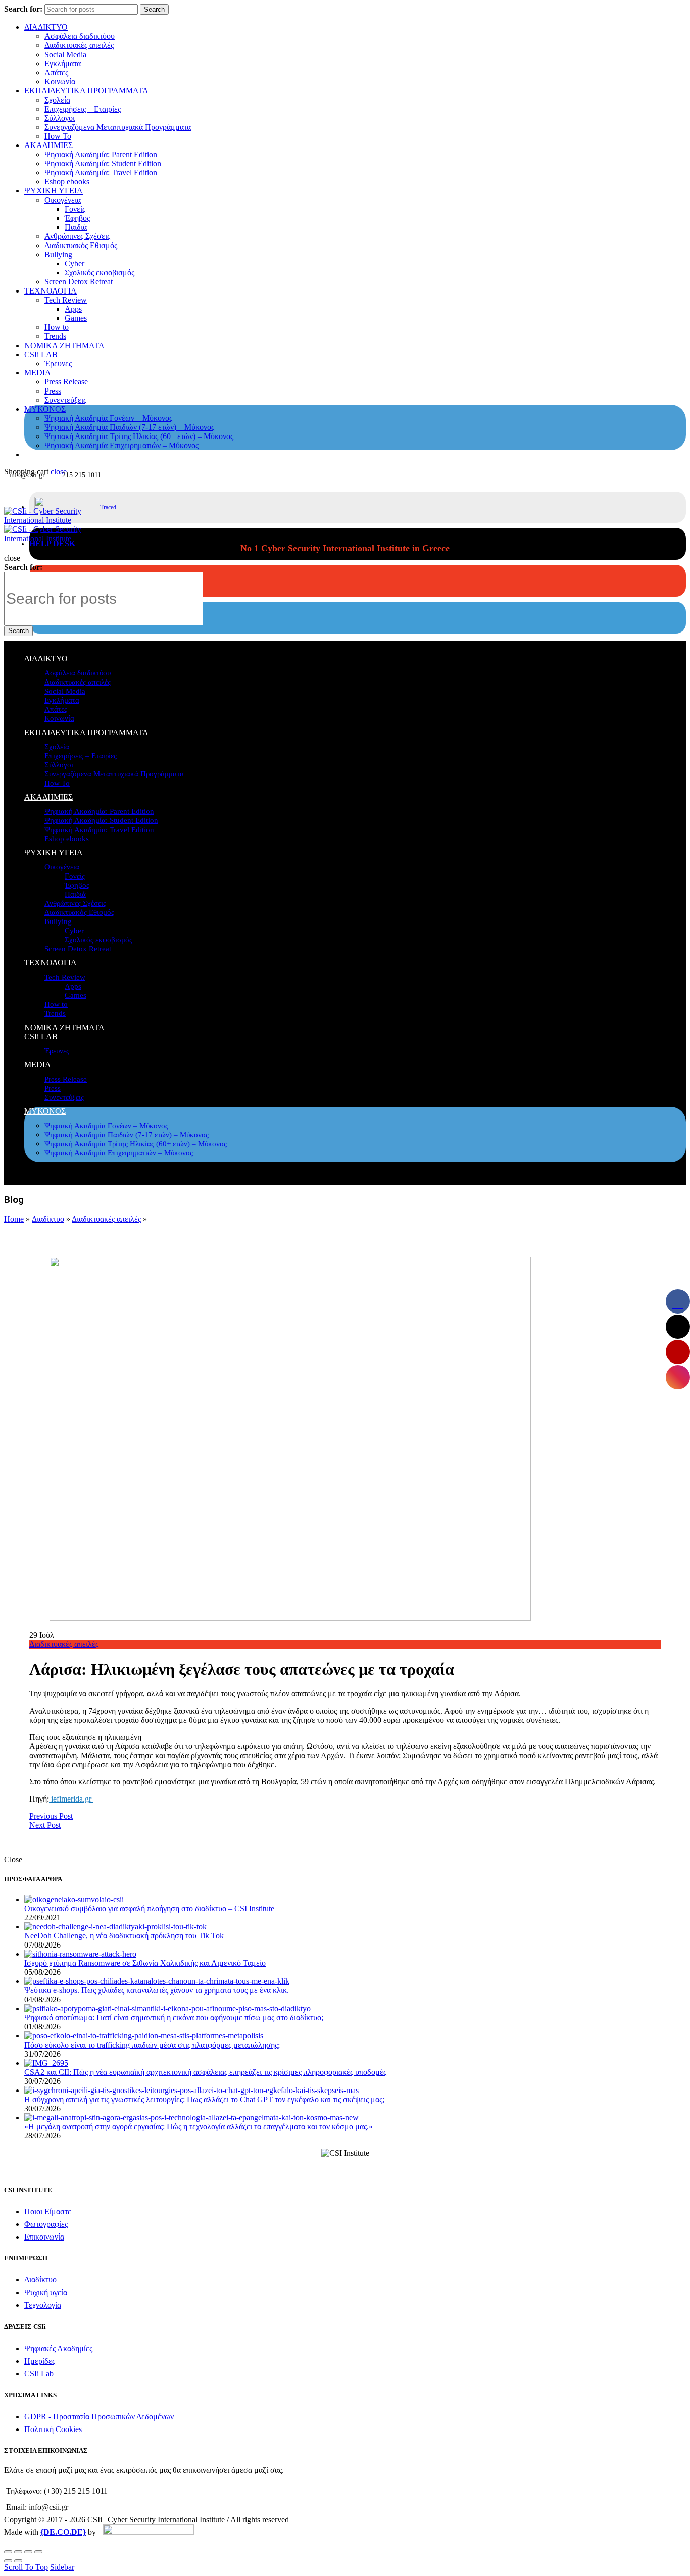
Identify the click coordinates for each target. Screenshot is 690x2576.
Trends (55, 336)
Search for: (23, 9)
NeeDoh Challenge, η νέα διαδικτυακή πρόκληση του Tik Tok (124, 1936)
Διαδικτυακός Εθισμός (81, 245)
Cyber (75, 263)
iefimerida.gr (71, 1799)
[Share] (18, 2552)
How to (57, 327)
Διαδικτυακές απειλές (79, 45)
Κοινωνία (60, 82)
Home (14, 1219)
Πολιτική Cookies (53, 2429)
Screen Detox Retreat (79, 282)
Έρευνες (58, 363)
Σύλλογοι (60, 118)
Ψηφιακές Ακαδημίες (58, 2348)
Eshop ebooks (67, 182)
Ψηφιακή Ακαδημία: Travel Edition (101, 173)
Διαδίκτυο (48, 1219)
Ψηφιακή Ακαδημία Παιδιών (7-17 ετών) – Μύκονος (129, 427)
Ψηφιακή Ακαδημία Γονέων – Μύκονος (108, 418)
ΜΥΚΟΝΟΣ (45, 409)
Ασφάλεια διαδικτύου (80, 36)
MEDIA (38, 373)
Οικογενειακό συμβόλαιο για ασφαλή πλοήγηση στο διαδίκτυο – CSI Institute (149, 1908)
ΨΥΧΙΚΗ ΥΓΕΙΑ (54, 191)
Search (154, 9)
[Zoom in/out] (38, 2552)
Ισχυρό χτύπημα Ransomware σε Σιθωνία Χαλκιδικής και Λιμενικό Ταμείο (145, 1963)
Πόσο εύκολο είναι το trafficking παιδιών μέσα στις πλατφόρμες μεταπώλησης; (152, 2045)
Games (76, 318)
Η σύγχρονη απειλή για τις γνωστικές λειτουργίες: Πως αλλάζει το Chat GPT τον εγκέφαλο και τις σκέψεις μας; (204, 2099)
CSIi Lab (39, 2374)
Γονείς (75, 209)
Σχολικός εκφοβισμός (100, 273)
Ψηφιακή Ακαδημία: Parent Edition (101, 154)
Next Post (45, 1825)
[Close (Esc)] (8, 2552)
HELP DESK (52, 543)
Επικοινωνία (44, 2237)
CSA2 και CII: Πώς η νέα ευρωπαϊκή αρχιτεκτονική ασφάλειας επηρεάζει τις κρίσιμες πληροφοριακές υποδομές (205, 2072)
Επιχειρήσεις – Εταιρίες (83, 109)
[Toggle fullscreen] (28, 2552)
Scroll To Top (26, 2567)
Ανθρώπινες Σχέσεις (77, 236)
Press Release (66, 382)
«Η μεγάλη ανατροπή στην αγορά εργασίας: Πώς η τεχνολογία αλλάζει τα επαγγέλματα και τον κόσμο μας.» (199, 2127)
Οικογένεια (63, 200)
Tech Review (66, 300)
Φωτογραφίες (46, 2224)
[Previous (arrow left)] (8, 2561)
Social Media (65, 54)
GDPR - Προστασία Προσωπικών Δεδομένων (99, 2417)
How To (58, 136)
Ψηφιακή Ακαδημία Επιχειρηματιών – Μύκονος (121, 445)
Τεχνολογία (43, 2305)
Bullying (58, 254)
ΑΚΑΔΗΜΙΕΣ (48, 145)
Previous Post (51, 1816)
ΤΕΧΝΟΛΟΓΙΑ (51, 291)
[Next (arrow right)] (18, 2561)
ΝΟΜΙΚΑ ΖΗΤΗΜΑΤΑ (64, 345)
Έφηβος (77, 218)
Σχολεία (57, 100)
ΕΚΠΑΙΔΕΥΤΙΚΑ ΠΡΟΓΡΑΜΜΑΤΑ (86, 91)
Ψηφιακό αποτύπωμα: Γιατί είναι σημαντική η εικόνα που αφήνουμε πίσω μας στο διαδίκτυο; (174, 2018)
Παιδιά (76, 227)
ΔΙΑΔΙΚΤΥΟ (46, 27)
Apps (73, 309)
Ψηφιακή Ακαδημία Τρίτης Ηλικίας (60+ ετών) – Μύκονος (139, 436)
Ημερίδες (40, 2361)
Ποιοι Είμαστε (48, 2212)
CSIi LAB (41, 354)
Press (53, 391)
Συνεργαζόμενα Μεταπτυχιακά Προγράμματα (118, 127)
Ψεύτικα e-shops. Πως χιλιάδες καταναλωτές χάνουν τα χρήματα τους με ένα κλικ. (157, 1990)
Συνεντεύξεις (65, 400)
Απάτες (56, 72)
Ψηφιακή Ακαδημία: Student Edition (103, 163)
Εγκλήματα (63, 63)
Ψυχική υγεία (46, 2292)
